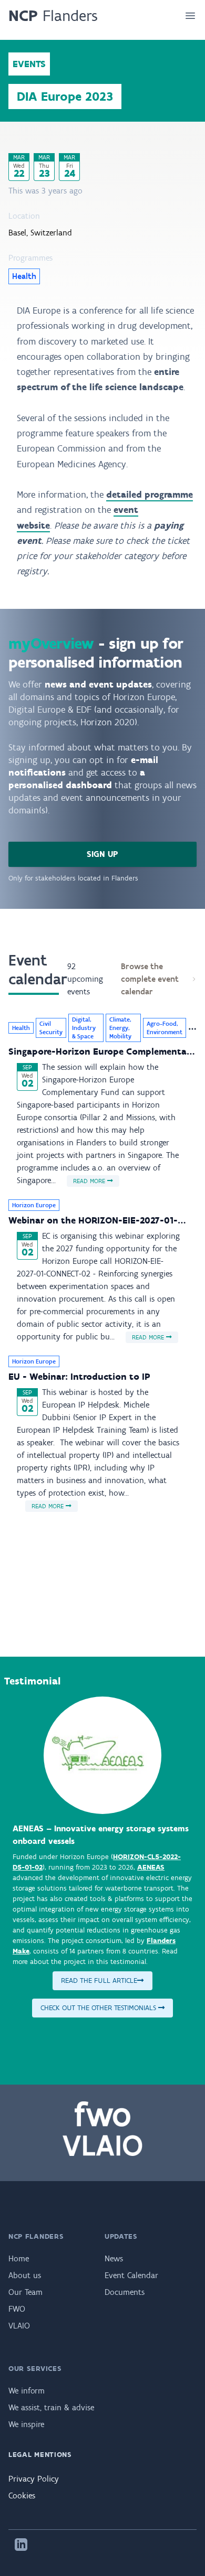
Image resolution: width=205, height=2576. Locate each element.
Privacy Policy (34, 2479)
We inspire (26, 2424)
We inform (27, 2391)
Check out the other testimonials (99, 2008)
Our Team (25, 2292)
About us (25, 2275)
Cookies (22, 2495)
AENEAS (151, 1867)
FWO (17, 2309)
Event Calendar (131, 2275)
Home (19, 2258)
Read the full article (99, 1981)
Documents (125, 2292)
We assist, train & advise (51, 2407)
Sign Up (102, 854)
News (114, 2258)
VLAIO (19, 2326)
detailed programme (150, 495)
